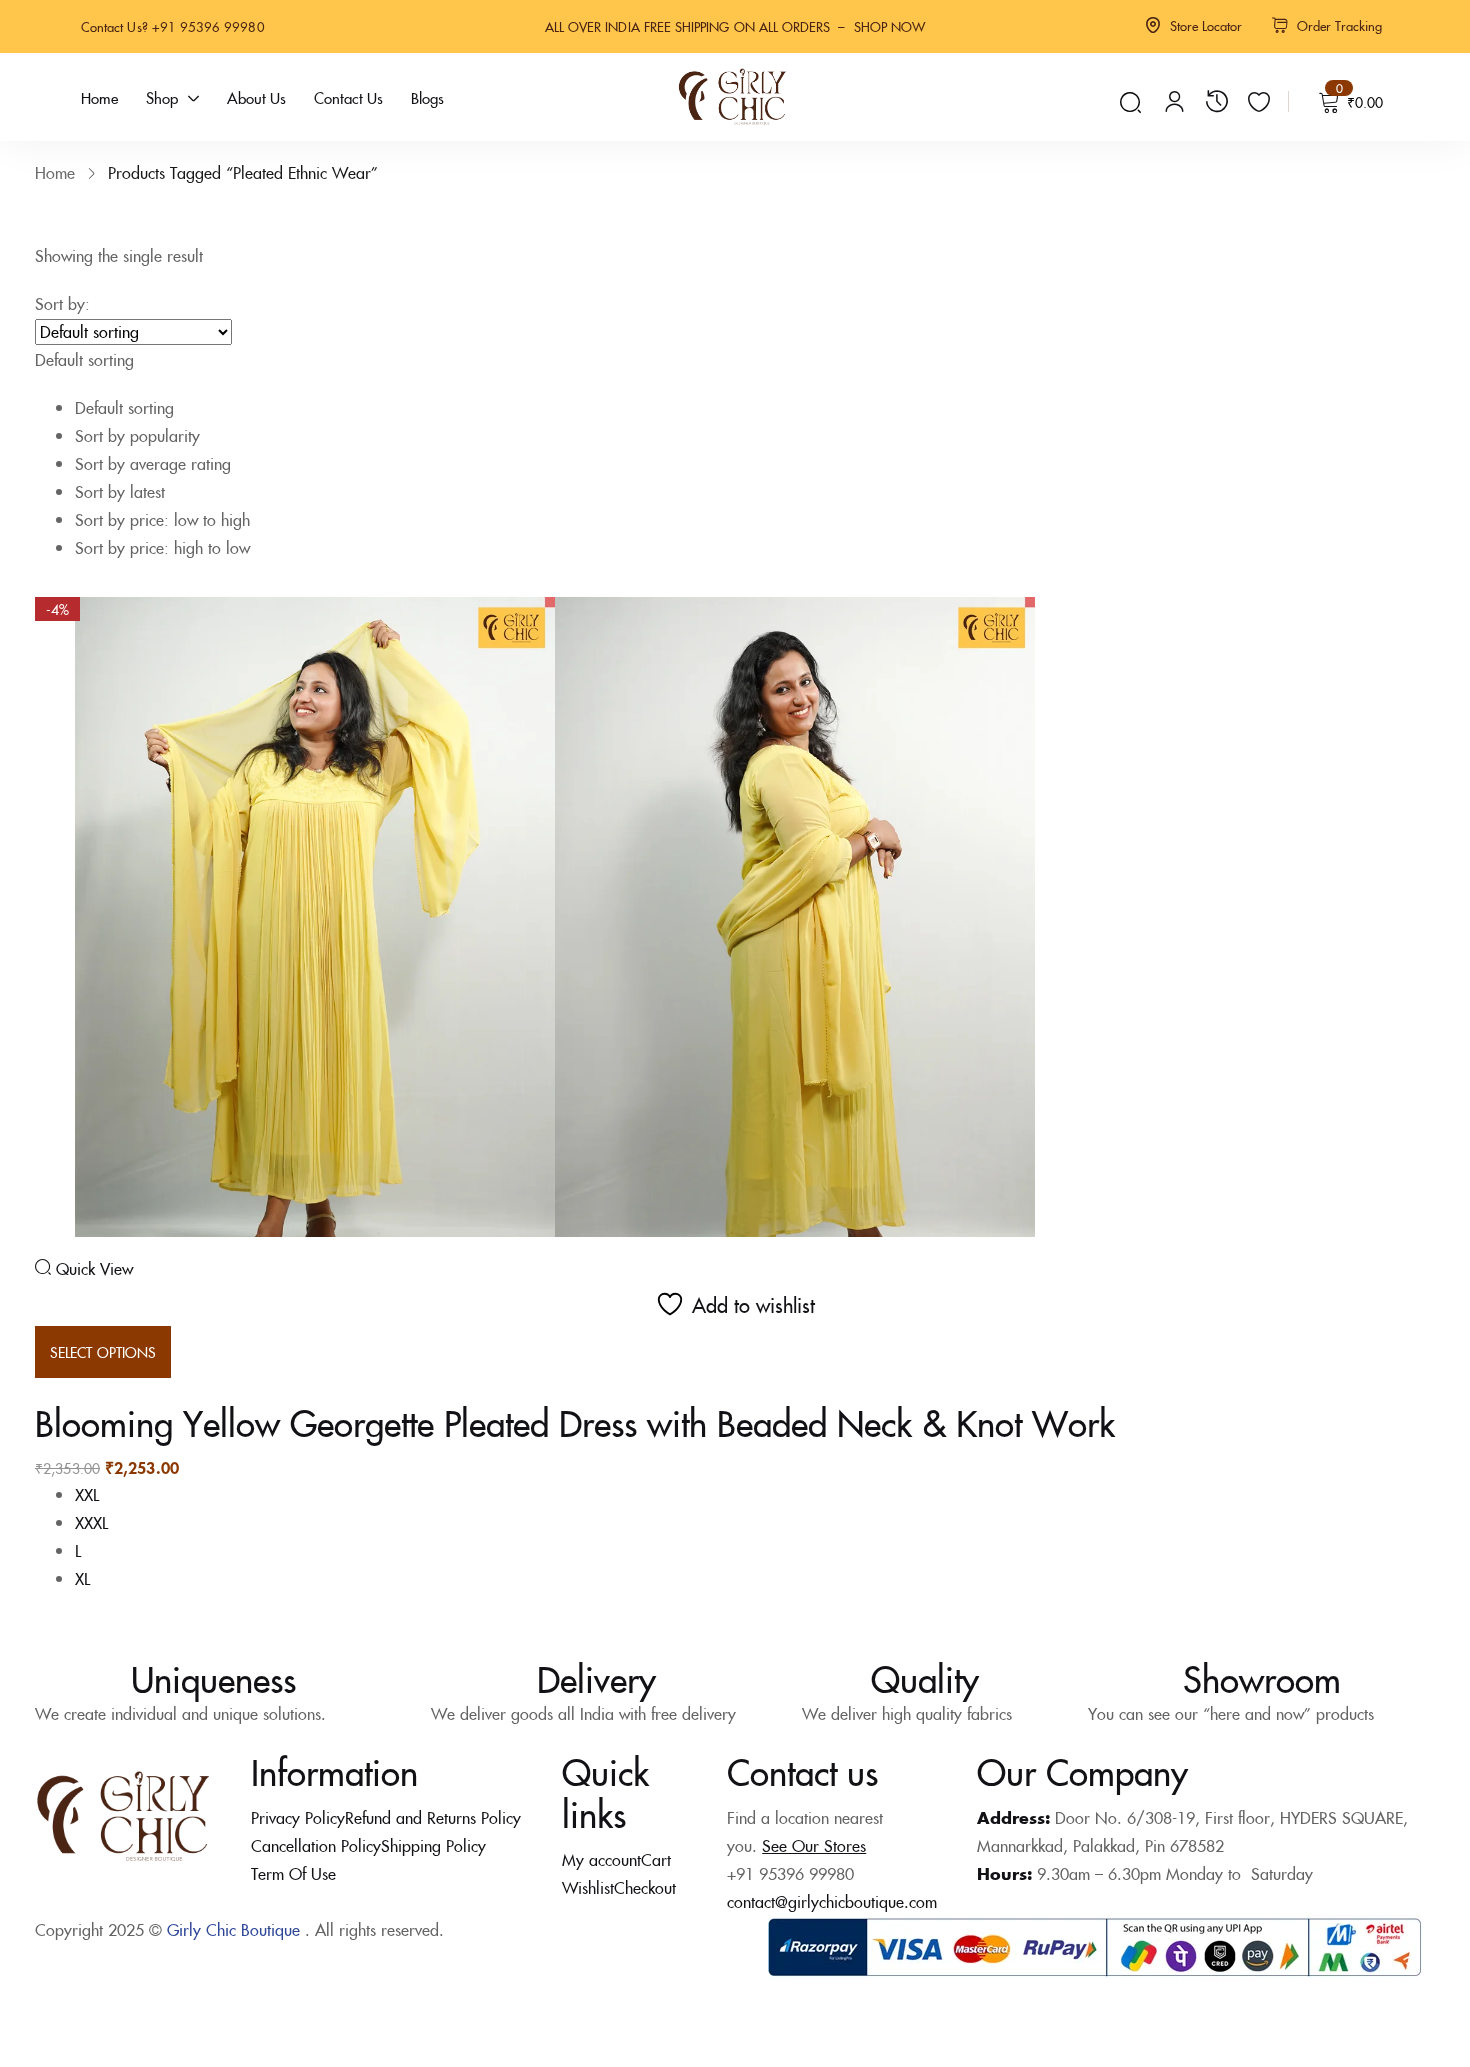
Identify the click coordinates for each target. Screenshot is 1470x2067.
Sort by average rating (153, 463)
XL (82, 1578)
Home (55, 172)
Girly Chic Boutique (233, 1929)
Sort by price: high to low (162, 547)
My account (601, 1859)
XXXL (91, 1522)
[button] (735, 439)
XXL (87, 1494)
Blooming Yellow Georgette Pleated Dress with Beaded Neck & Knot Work (575, 1421)
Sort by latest (120, 491)
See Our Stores (814, 1845)
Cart (656, 1859)
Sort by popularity (137, 435)
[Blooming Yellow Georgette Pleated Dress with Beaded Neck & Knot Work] (555, 914)
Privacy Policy (298, 1817)
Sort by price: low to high (162, 519)
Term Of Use (293, 1873)
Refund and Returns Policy (433, 1817)
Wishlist (588, 1887)
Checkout (645, 1887)
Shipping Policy (433, 1845)
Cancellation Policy (316, 1845)
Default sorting (124, 407)
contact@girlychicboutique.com (832, 1901)
